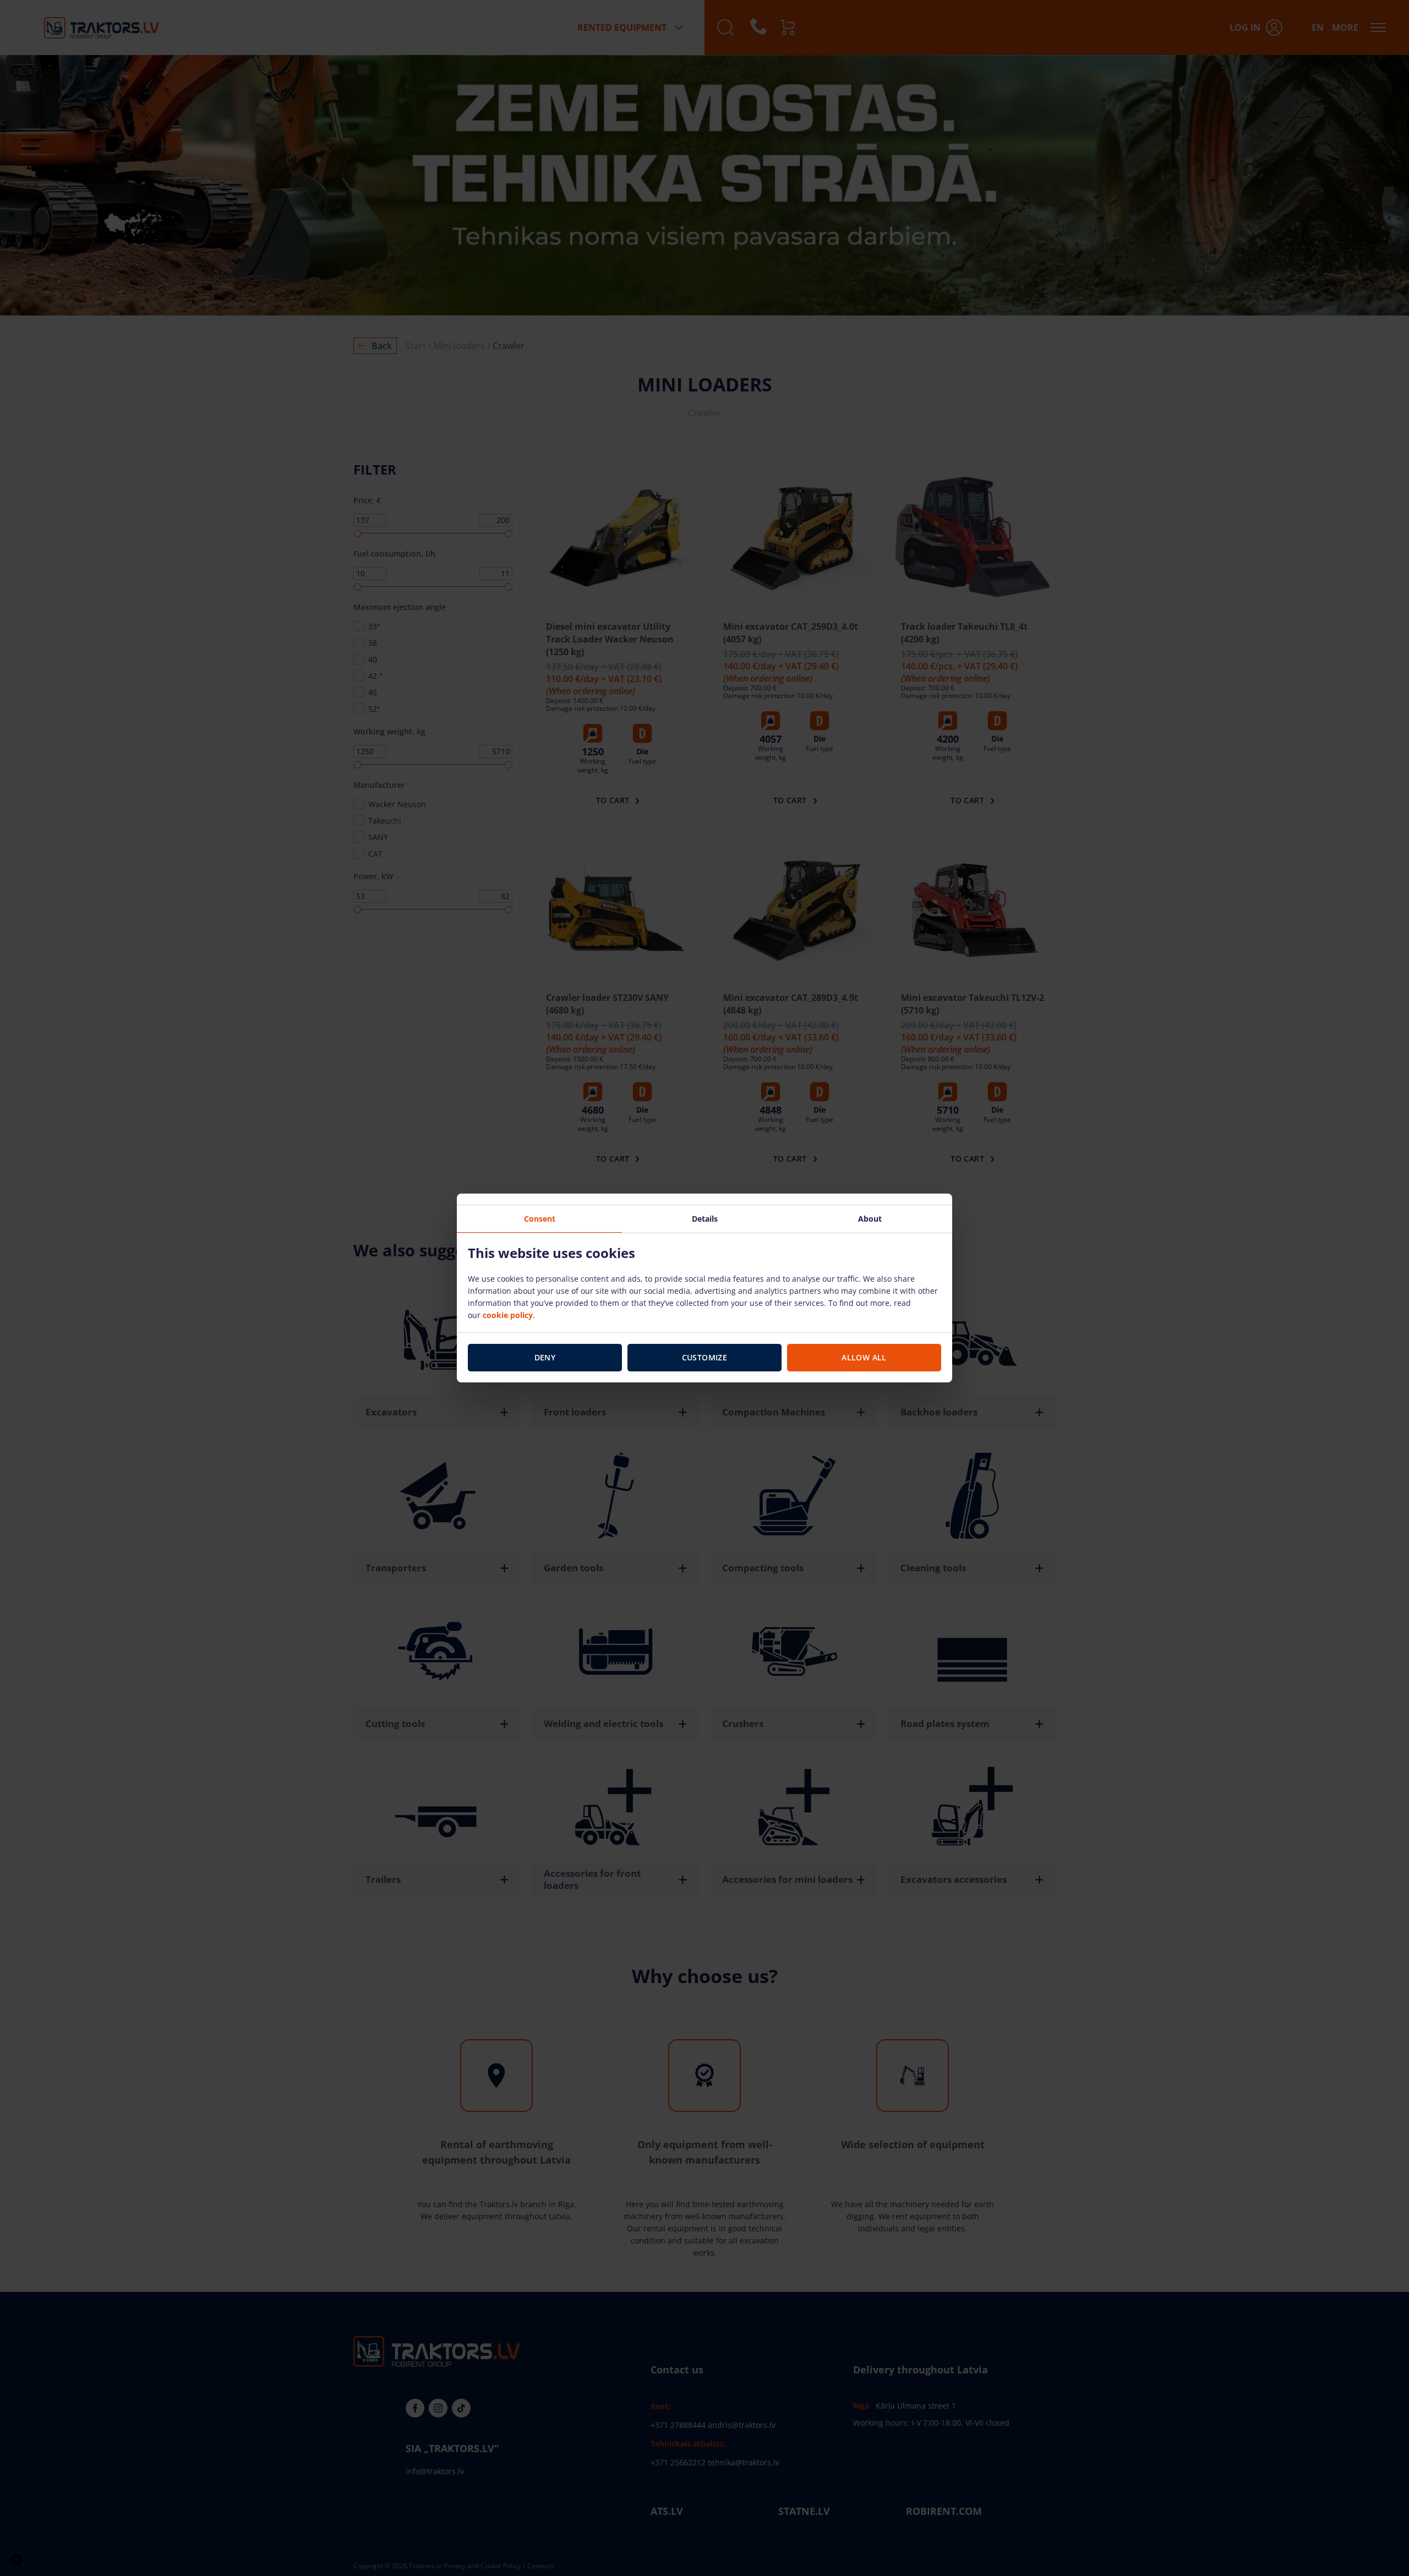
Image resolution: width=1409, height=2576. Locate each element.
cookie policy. (509, 1315)
